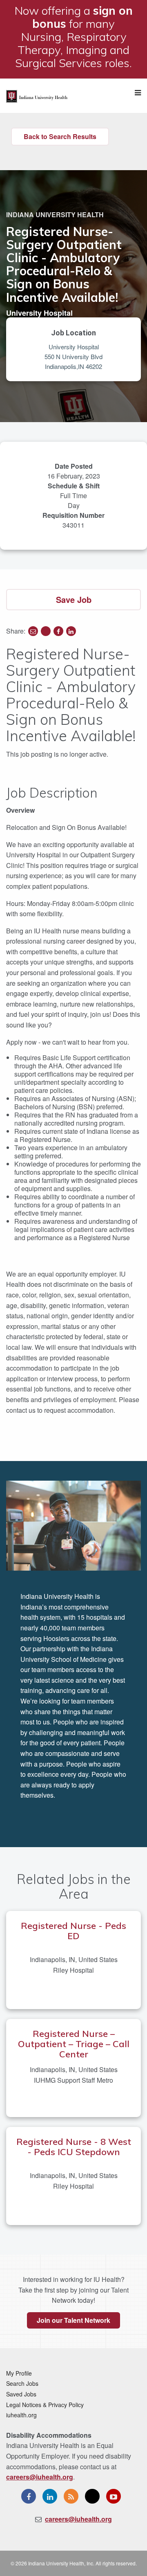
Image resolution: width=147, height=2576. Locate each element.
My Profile (19, 2373)
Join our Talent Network (73, 2320)
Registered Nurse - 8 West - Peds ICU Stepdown (74, 2147)
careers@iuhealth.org (40, 2477)
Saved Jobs (21, 2394)
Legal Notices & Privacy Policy (45, 2405)
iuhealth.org (21, 2415)
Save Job (74, 599)
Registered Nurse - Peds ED (73, 1931)
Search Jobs (22, 2383)
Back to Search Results (60, 136)
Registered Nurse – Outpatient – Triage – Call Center (74, 2044)
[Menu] (138, 93)
